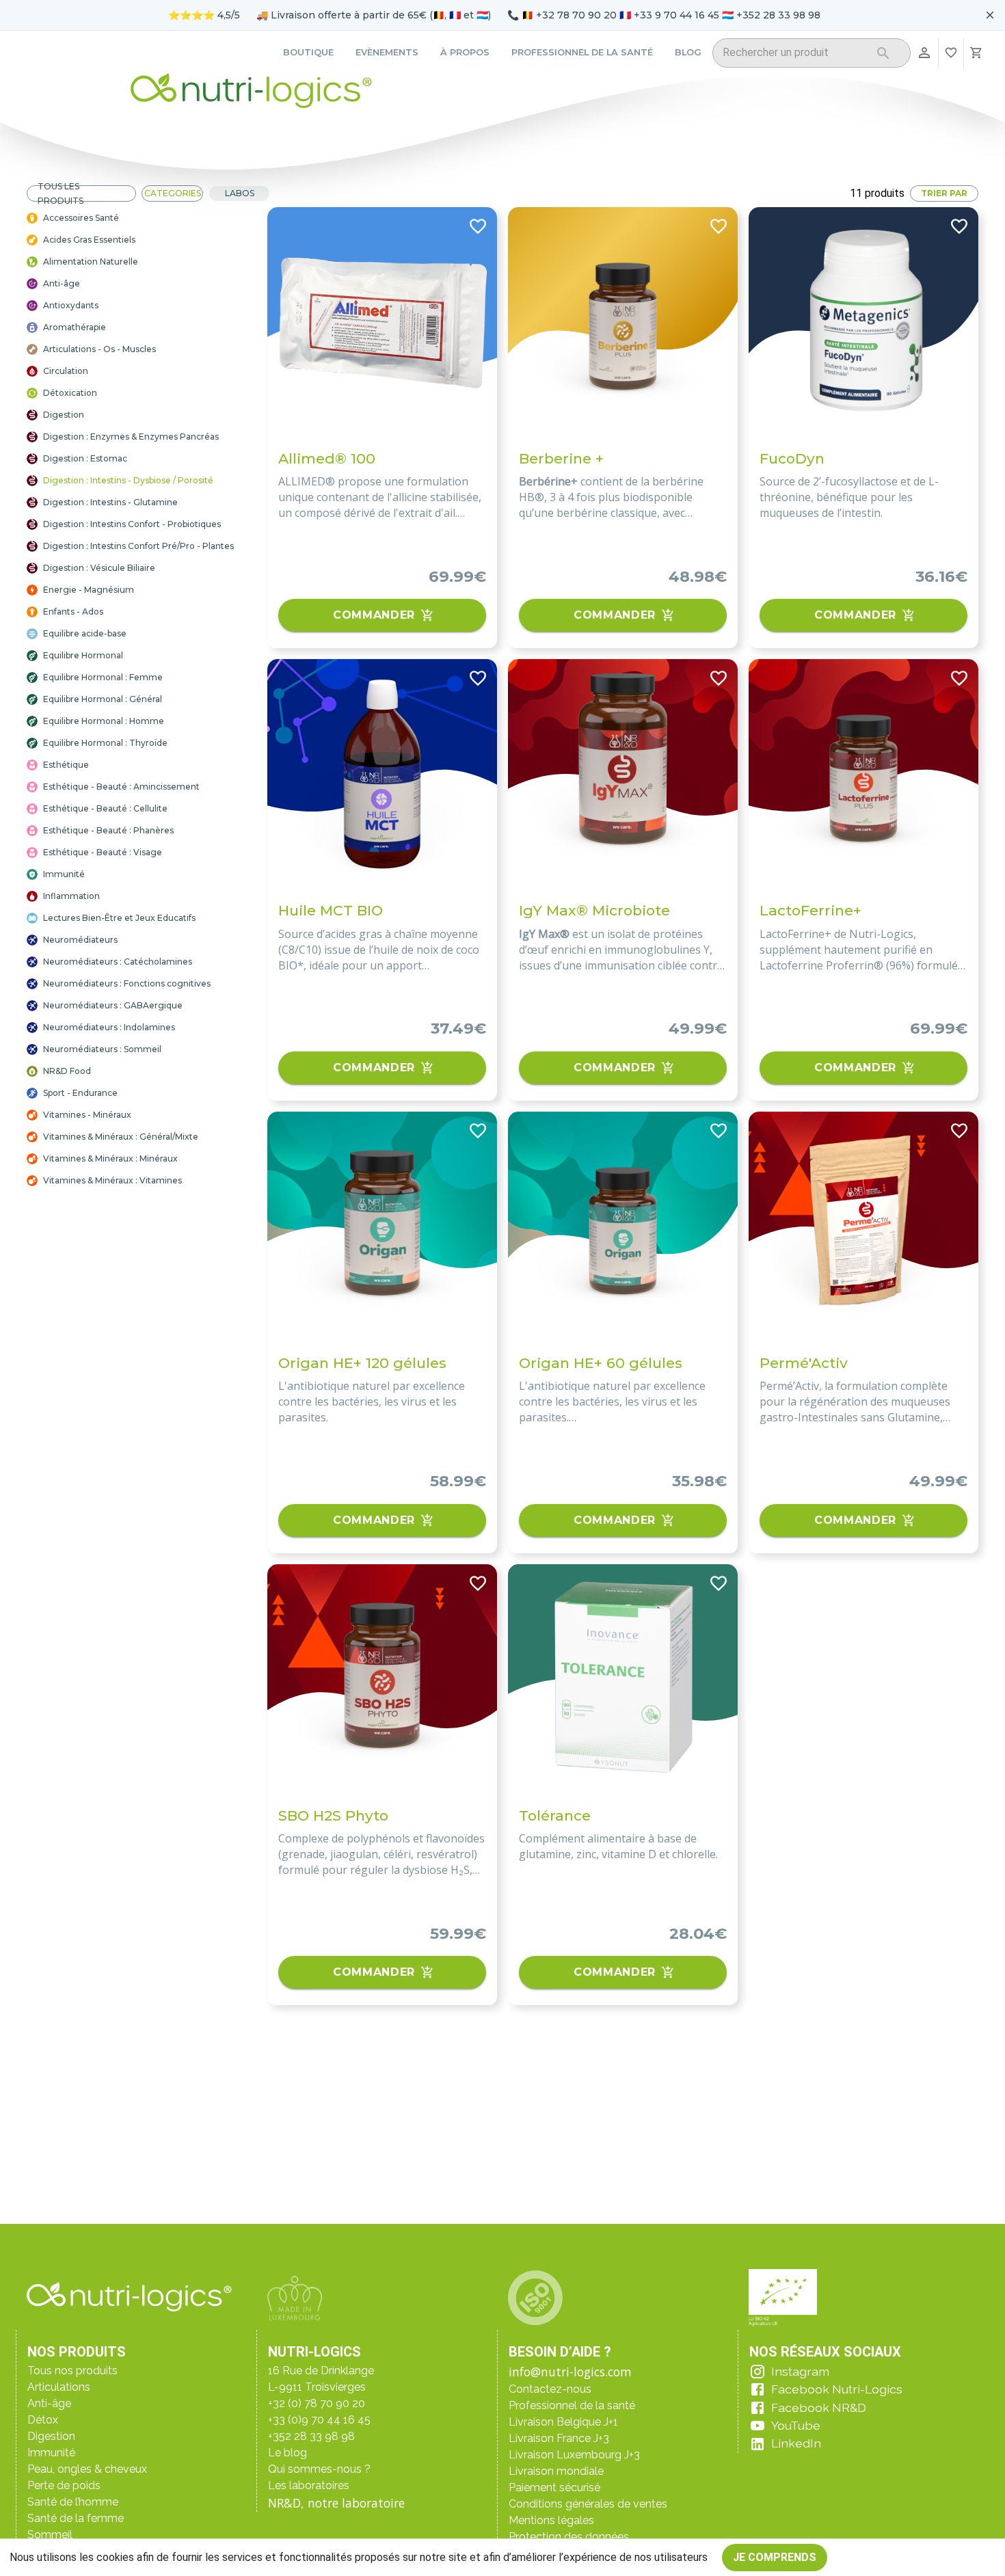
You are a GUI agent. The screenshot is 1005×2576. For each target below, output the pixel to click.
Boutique (308, 52)
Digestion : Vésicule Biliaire (99, 568)
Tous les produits (61, 193)
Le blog (287, 2453)
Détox (43, 2420)
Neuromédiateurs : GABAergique (113, 1005)
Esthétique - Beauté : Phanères (108, 830)
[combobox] (794, 55)
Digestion (64, 415)
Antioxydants (71, 305)
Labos (240, 193)
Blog (688, 52)
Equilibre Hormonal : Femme (103, 677)
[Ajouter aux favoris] (478, 226)
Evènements (387, 52)
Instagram (800, 2371)
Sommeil (50, 2535)
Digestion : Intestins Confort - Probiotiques (132, 524)
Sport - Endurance (80, 1093)
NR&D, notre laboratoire (336, 2503)
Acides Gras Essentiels (89, 240)
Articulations (59, 2387)
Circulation (66, 371)
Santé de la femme (76, 2518)
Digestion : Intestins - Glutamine (110, 502)
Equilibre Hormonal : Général (103, 699)
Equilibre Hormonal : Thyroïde (105, 743)
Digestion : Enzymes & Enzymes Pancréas (131, 437)
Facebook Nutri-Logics (837, 2389)
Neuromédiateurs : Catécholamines (118, 962)
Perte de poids (64, 2485)
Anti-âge (62, 283)
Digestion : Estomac (85, 458)
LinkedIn (796, 2443)
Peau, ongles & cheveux (87, 2469)
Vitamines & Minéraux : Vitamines (112, 1180)
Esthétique (66, 765)
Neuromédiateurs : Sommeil (102, 1049)
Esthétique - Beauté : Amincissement (121, 787)
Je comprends (775, 2557)
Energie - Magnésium (89, 590)
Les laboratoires (309, 2485)
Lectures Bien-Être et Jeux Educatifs (119, 918)
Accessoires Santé (81, 218)
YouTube (796, 2425)
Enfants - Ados (73, 612)
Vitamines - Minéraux (87, 1115)
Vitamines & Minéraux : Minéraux (110, 1158)
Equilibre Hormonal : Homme (104, 721)
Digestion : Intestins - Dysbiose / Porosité (128, 480)
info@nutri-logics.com (570, 2372)
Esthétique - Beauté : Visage (103, 852)
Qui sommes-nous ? (319, 2469)
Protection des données (569, 2537)
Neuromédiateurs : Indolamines (109, 1027)
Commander (374, 615)
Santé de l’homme (73, 2502)
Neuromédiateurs (80, 940)
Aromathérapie (75, 327)
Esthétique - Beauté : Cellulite (105, 808)
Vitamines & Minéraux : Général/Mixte (121, 1137)
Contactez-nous (550, 2389)
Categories (173, 193)
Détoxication (70, 393)
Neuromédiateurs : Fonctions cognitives (127, 983)
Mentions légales (551, 2520)
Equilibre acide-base (85, 633)
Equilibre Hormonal (83, 655)
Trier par (944, 193)
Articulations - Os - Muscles (99, 349)
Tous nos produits (72, 2371)
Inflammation (71, 896)
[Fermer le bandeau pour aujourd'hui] (990, 15)
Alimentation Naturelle (91, 261)
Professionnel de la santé (582, 52)
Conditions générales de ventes (588, 2504)
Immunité (64, 874)
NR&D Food (67, 1071)
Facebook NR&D (819, 2407)
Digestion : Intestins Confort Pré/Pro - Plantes (138, 546)
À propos (465, 52)
